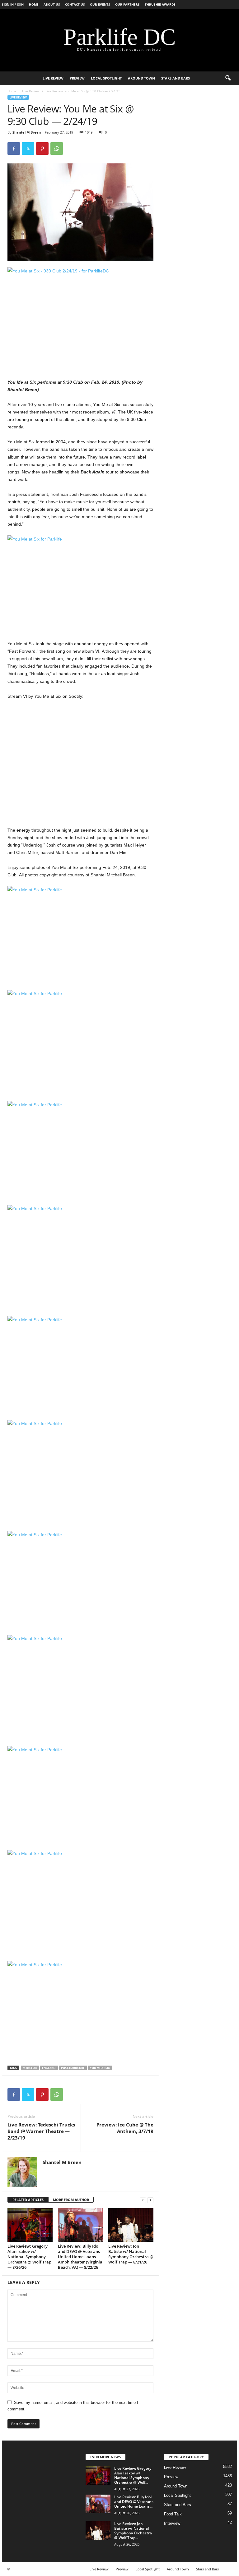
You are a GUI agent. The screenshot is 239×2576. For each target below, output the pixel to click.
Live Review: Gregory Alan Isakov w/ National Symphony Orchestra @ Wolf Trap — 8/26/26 (29, 2257)
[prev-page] (143, 2200)
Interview (172, 2523)
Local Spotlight (106, 78)
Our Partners (127, 4)
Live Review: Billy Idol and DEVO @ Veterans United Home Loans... (134, 2502)
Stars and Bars (176, 78)
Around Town (141, 78)
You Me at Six (100, 2068)
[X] (28, 148)
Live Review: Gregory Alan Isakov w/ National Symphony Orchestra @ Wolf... (133, 2475)
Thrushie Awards (160, 4)
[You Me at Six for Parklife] (80, 584)
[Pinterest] (42, 148)
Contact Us (75, 4)
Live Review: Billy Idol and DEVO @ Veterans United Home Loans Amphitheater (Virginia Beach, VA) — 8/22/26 (80, 2257)
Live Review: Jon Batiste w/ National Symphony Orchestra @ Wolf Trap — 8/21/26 (131, 2254)
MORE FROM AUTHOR (71, 2200)
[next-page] (150, 2200)
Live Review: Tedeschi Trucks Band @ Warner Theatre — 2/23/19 (41, 2131)
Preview (77, 78)
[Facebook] (14, 148)
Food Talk (173, 2514)
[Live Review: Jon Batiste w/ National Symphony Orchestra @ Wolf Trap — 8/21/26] (131, 2225)
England (49, 2068)
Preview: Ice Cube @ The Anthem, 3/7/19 (125, 2128)
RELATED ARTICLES (28, 2200)
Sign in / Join (13, 4)
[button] (228, 78)
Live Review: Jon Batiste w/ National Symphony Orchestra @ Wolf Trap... (133, 2531)
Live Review (53, 78)
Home (34, 4)
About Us (52, 4)
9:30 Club (30, 2068)
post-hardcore (73, 2068)
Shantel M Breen (27, 132)
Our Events (100, 4)
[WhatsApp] (57, 148)
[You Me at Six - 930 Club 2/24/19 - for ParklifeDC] (80, 316)
